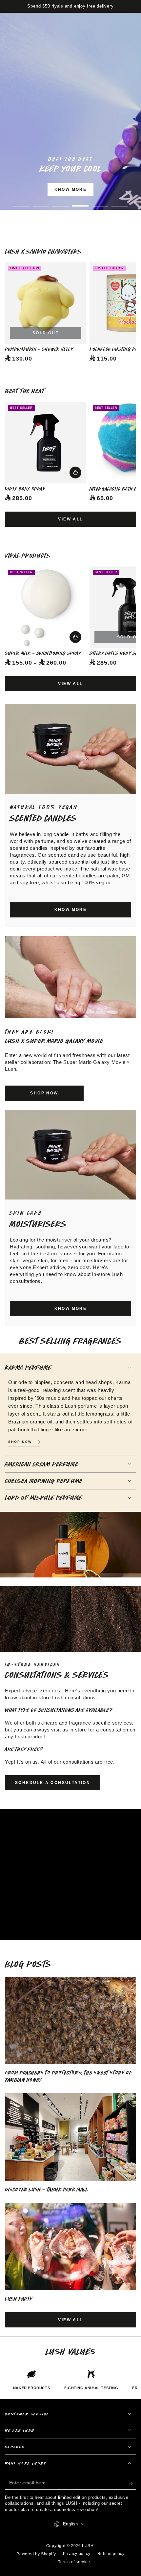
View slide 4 (80, 202)
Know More (71, 189)
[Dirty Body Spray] (46, 443)
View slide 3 (61, 202)
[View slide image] (70, 111)
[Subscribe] (132, 2483)
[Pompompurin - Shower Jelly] (46, 303)
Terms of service (74, 2562)
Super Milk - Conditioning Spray (43, 653)
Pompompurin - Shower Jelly (39, 349)
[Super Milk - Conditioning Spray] (46, 607)
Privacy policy (77, 2554)
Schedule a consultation (53, 1783)
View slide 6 (120, 202)
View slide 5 (100, 202)
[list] (70, 2380)
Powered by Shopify (36, 2554)
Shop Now (90, 208)
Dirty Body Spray (25, 489)
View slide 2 (41, 202)
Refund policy (111, 2554)
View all (70, 519)
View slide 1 (21, 202)
